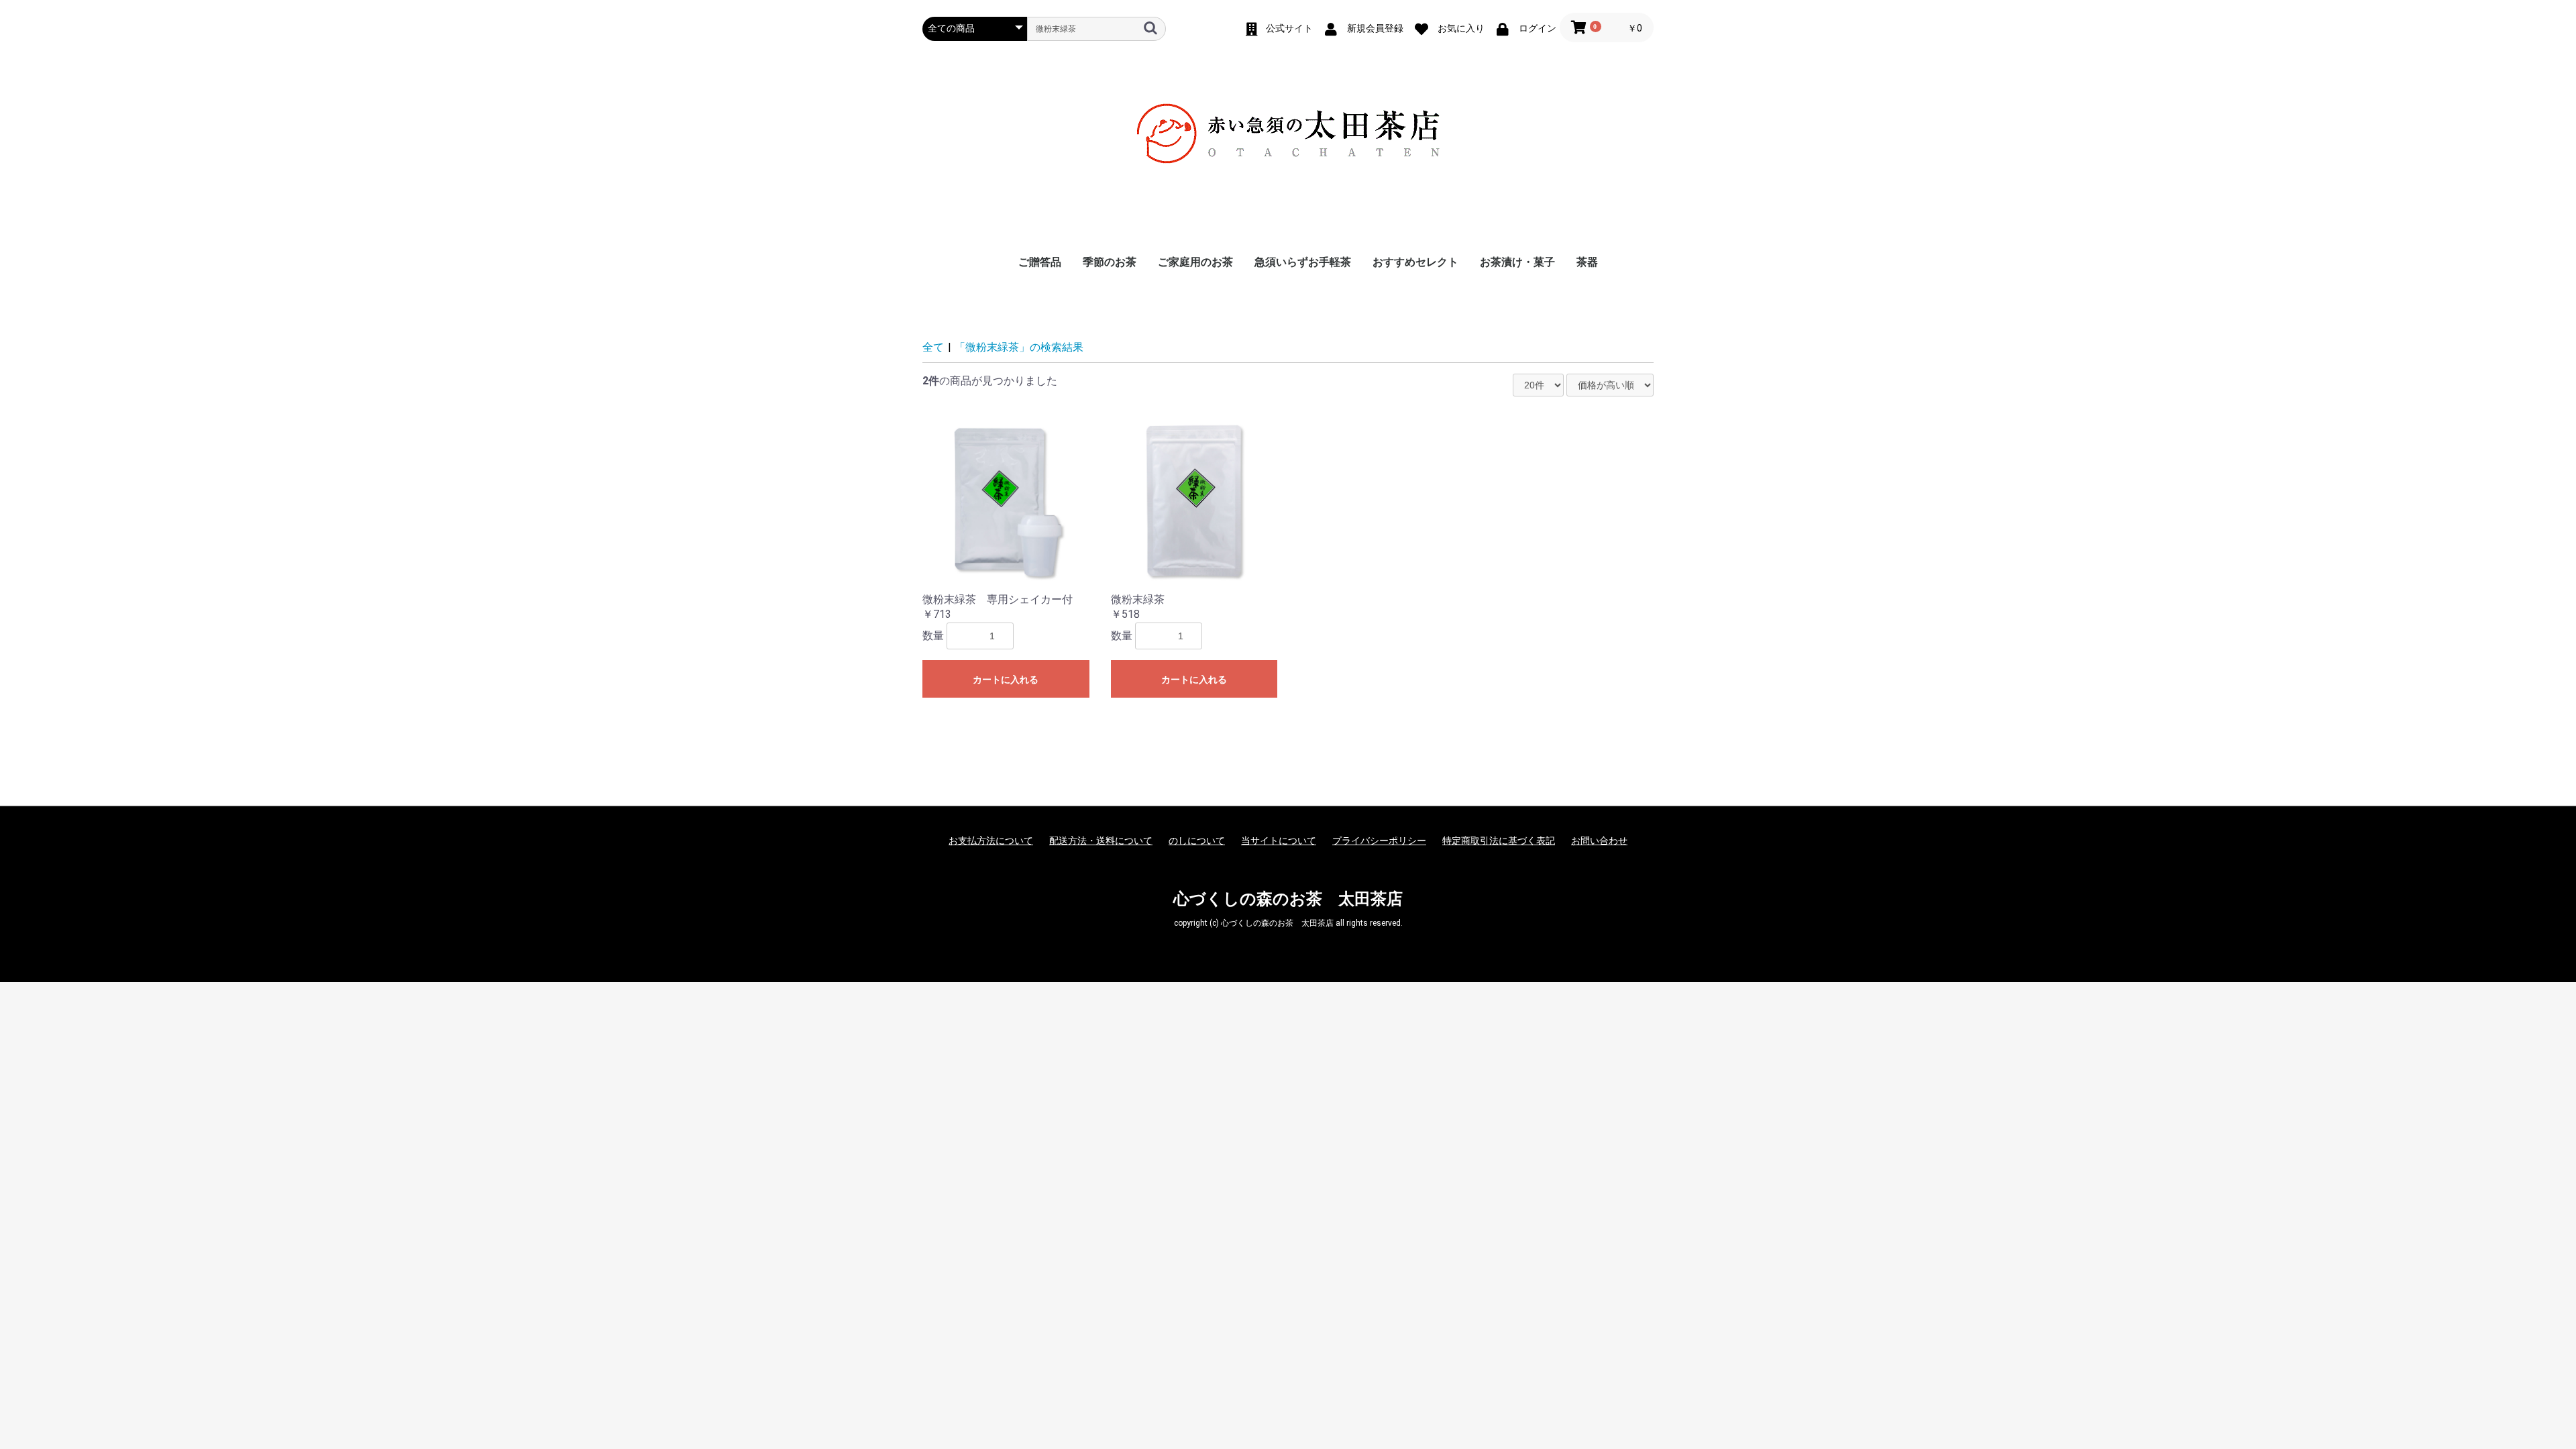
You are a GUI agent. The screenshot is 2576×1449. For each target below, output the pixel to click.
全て (933, 347)
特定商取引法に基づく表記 (1499, 841)
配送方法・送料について (1101, 841)
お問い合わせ (1599, 841)
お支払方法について (991, 841)
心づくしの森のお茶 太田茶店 (1288, 899)
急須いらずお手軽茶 (1303, 262)
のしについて (1197, 841)
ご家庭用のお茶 (1195, 262)
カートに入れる (1006, 680)
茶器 (1587, 262)
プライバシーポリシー (1379, 841)
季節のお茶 (1110, 262)
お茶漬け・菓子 (1517, 262)
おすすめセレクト (1415, 262)
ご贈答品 (1040, 262)
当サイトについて (1279, 841)
